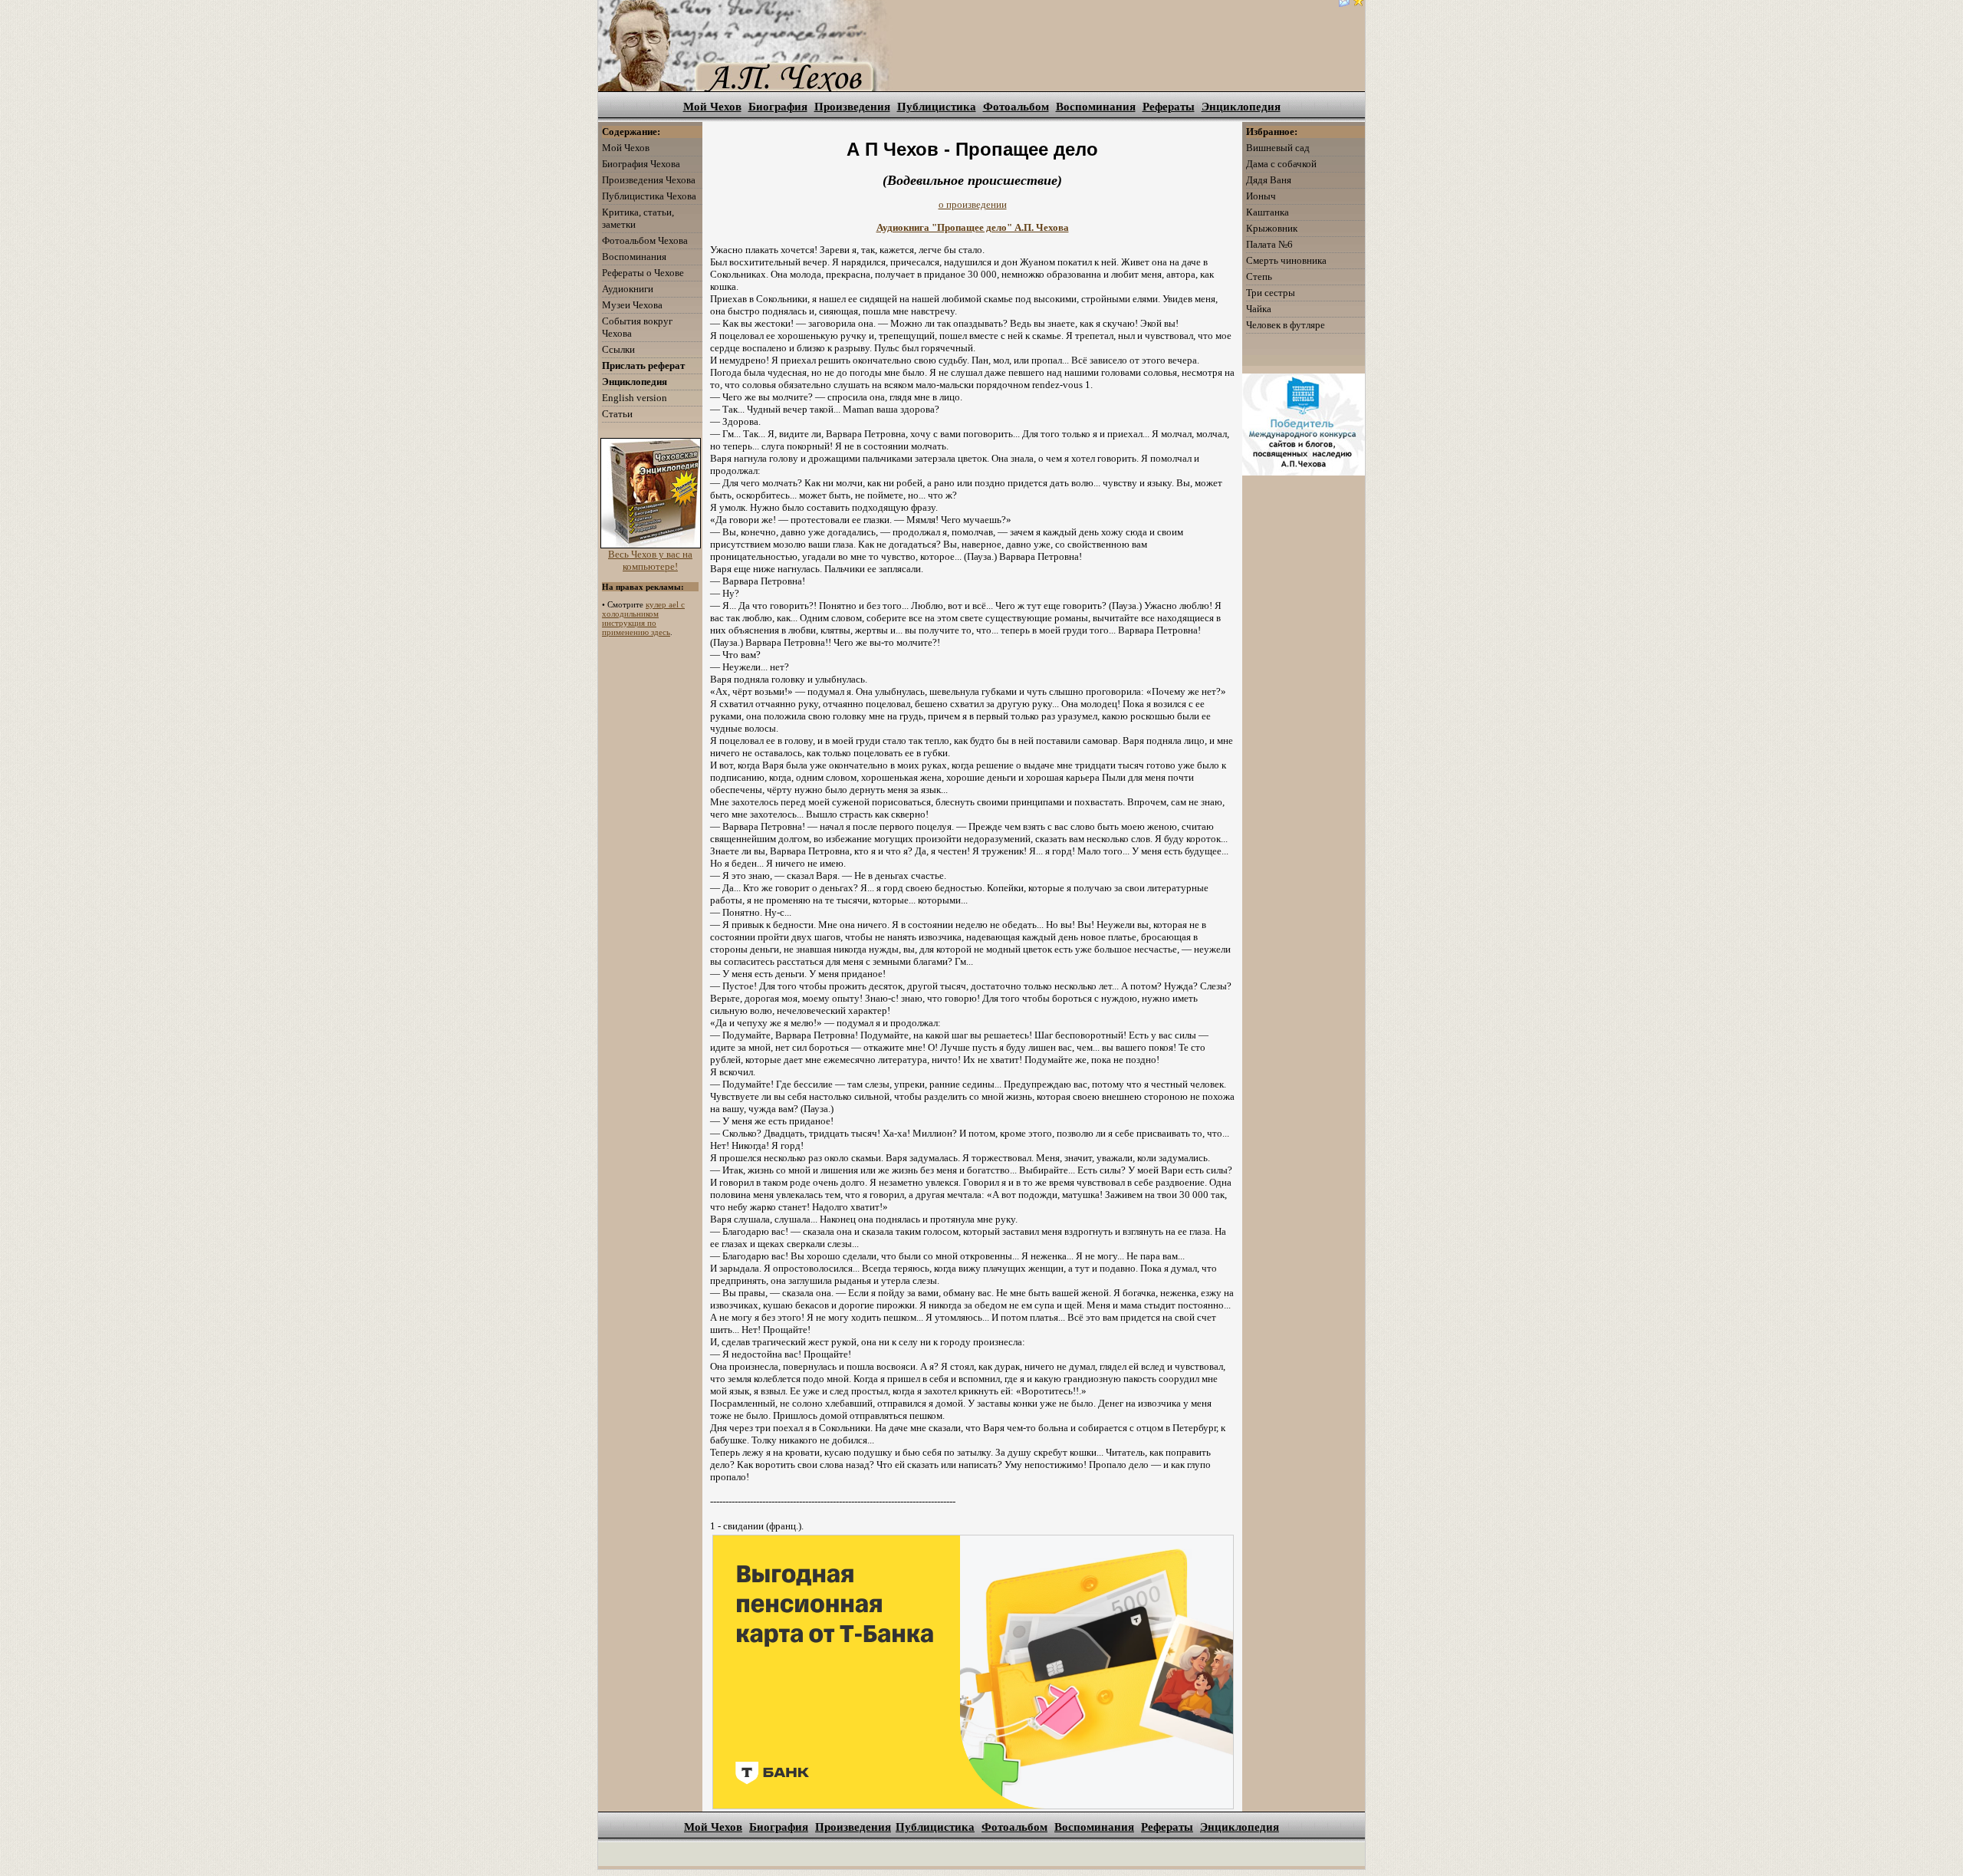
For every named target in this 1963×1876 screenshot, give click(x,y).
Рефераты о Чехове (643, 273)
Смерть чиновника (1286, 260)
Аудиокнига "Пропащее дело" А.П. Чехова (973, 227)
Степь (1259, 276)
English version (635, 398)
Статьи (617, 414)
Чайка (1259, 309)
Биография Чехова (641, 164)
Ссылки (618, 349)
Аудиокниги (628, 289)
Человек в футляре (1286, 325)
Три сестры (1271, 293)
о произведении (973, 204)
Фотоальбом (1016, 107)
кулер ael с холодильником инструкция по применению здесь (643, 618)
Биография (778, 107)
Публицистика (937, 107)
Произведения (852, 107)
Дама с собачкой (1281, 164)
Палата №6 (1269, 244)
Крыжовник (1272, 228)
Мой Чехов (712, 107)
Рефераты (1169, 107)
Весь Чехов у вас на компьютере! (650, 560)
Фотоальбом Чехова (645, 240)
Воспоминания (1096, 107)
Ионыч (1261, 196)
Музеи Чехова (632, 305)
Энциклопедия (1241, 107)
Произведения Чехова (649, 180)
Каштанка (1268, 212)
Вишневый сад (1278, 148)
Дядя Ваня (1269, 180)
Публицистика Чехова (649, 196)
